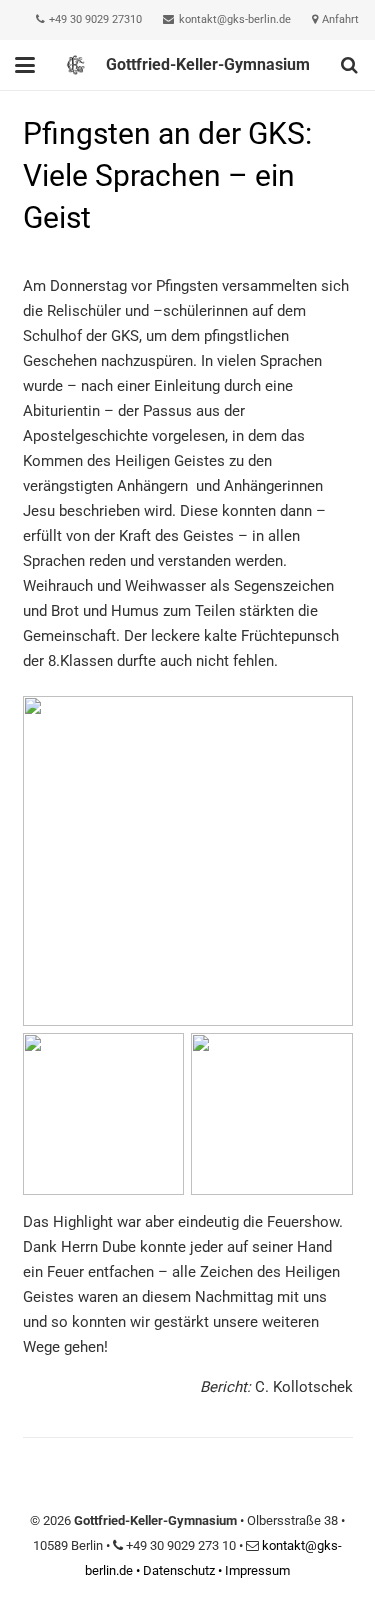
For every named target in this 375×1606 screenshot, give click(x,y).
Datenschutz (179, 1570)
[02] (188, 861)
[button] (25, 65)
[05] (272, 1114)
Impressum (257, 1570)
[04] (104, 1114)
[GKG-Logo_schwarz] (75, 65)
